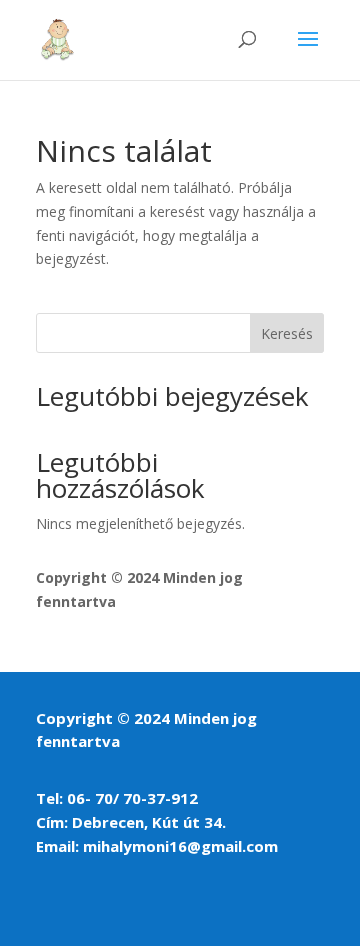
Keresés (287, 333)
